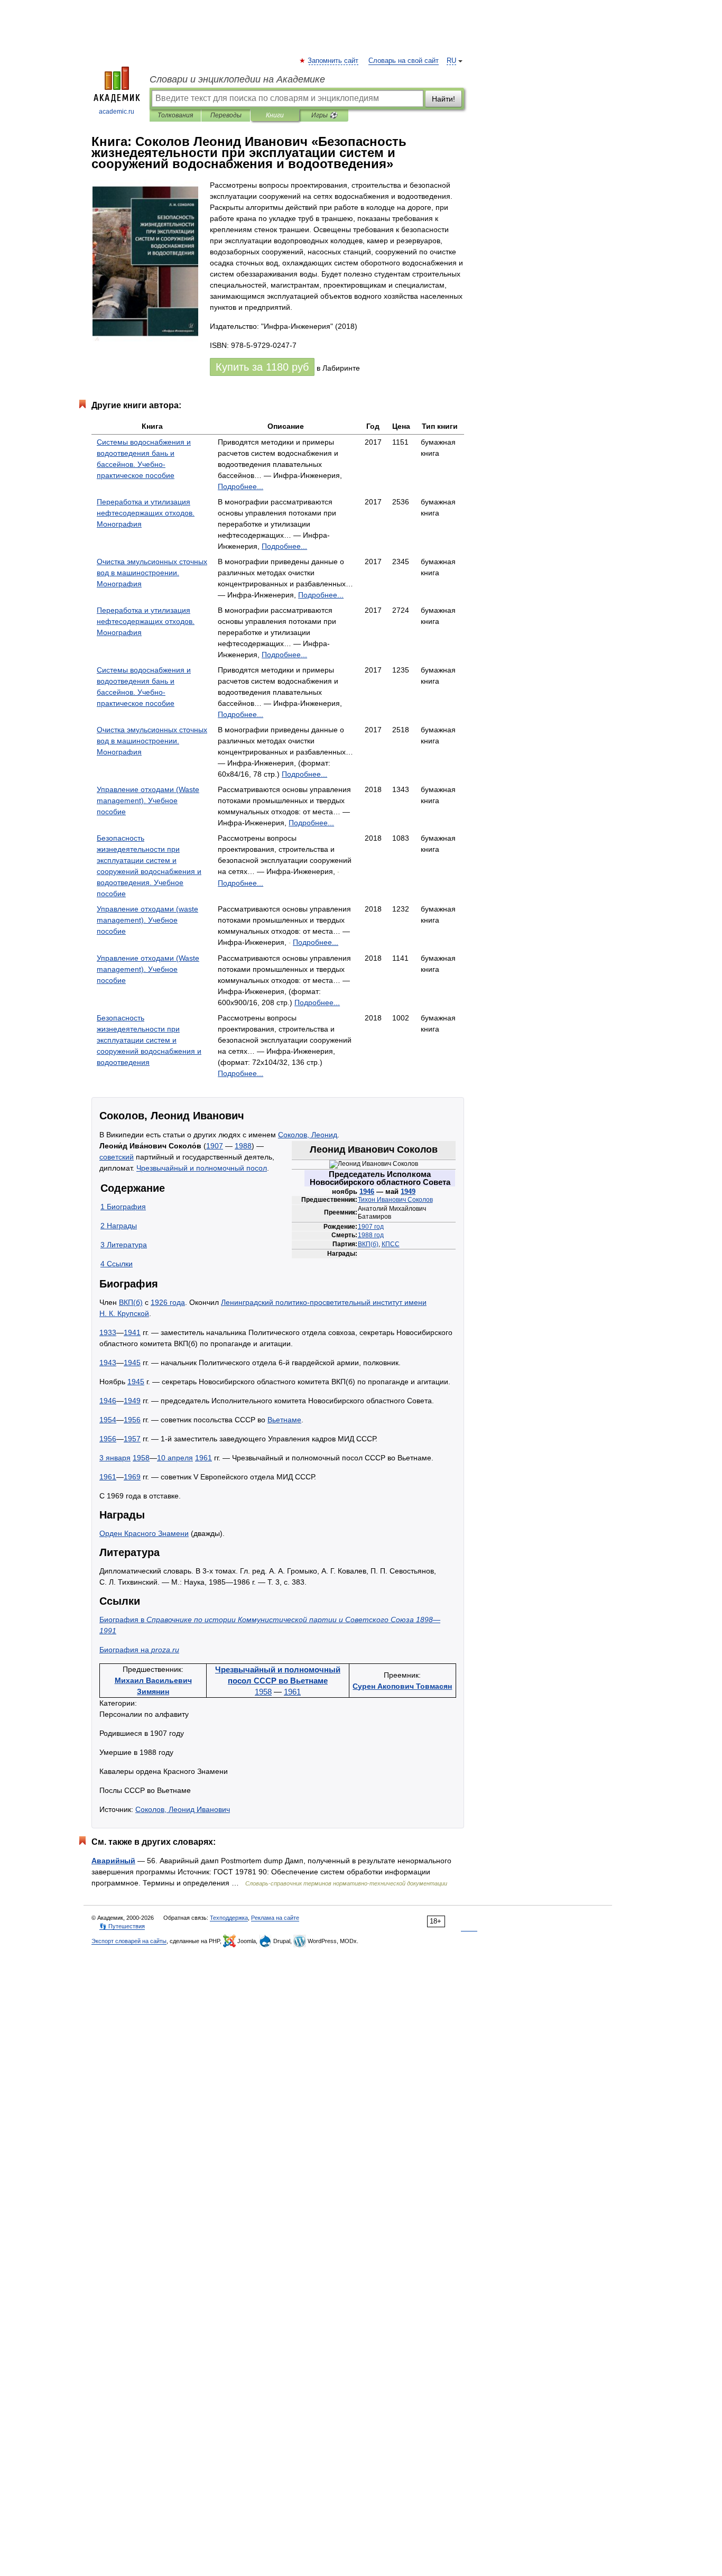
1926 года (168, 1302)
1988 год (371, 1235)
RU (451, 61)
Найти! (443, 99)
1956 (132, 1420)
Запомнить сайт (334, 61)
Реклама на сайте (275, 1918)
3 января (115, 1458)
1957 (132, 1439)
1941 (132, 1332)
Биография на (139, 1650)
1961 (203, 1458)
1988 (243, 1146)
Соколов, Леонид (308, 1135)
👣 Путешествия (122, 1926)
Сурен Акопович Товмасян (402, 1686)
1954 (108, 1420)
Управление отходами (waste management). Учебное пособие (147, 920)
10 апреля (175, 1458)
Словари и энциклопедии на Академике (237, 79)
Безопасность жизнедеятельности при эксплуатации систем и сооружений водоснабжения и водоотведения (149, 1040)
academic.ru (117, 112)
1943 (108, 1363)
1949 (408, 1192)
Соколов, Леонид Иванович (183, 1809)
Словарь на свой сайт (404, 61)
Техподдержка (229, 1918)
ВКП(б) (368, 1244)
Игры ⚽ (324, 115)
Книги (275, 115)
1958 (141, 1458)
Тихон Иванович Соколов (395, 1200)
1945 (132, 1363)
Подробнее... (240, 486)
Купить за (262, 367)
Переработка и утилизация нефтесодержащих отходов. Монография (146, 513)
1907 (215, 1146)
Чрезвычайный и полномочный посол (202, 1168)
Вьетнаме (284, 1420)
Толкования (175, 115)
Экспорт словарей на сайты (129, 1941)
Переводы (226, 115)
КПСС (391, 1244)
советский (117, 1157)
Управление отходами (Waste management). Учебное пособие (148, 801)
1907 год (371, 1227)
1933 (108, 1332)
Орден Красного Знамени (144, 1533)
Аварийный (113, 1861)
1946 (367, 1192)
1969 (132, 1477)
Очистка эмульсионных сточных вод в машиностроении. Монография (152, 573)
